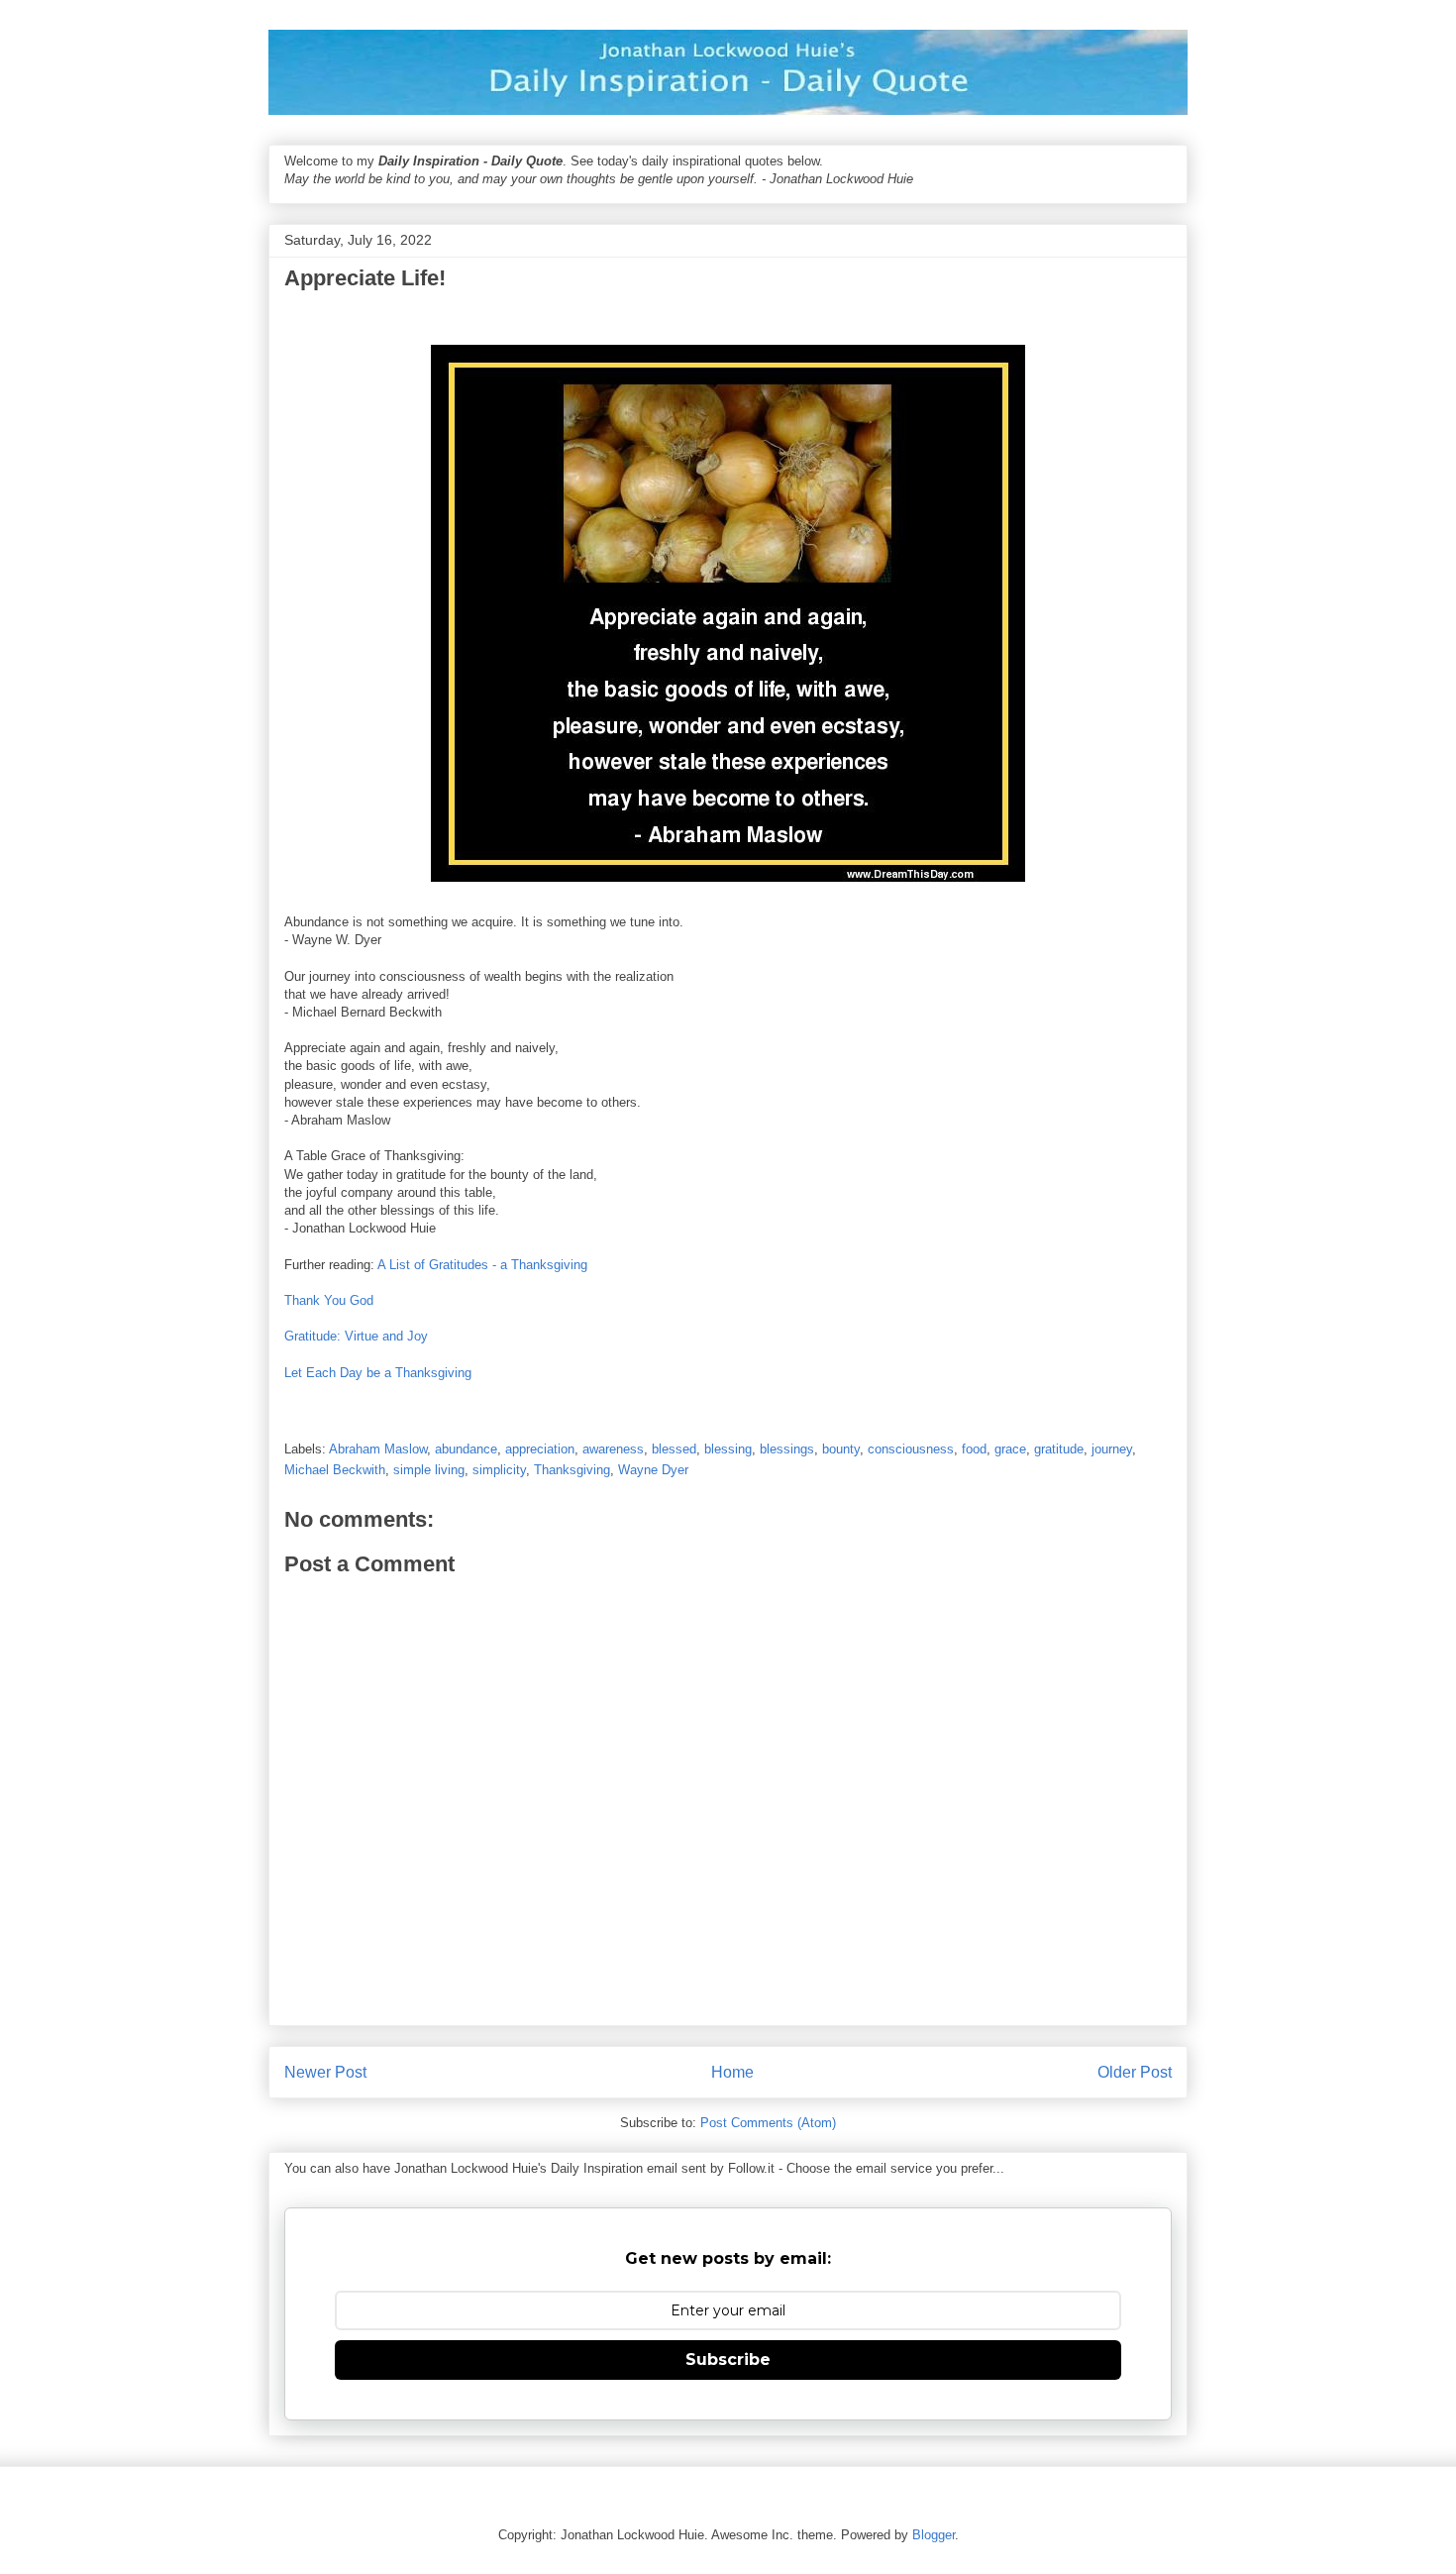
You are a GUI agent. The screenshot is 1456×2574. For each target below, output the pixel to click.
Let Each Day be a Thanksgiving (378, 1373)
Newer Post (325, 2072)
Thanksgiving (572, 1470)
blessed (674, 1449)
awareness (613, 1449)
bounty (841, 1449)
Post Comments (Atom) (768, 2123)
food (974, 1449)
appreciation (540, 1449)
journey (1112, 1449)
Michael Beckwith (335, 1470)
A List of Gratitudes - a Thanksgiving (482, 1265)
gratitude (1059, 1449)
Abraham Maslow (378, 1449)
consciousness (911, 1449)
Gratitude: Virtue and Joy (356, 1336)
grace (1010, 1449)
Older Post (1135, 2072)
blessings (787, 1449)
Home (732, 2072)
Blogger (934, 2535)
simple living (429, 1470)
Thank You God (329, 1300)
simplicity (499, 1470)
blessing (728, 1449)
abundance (466, 1449)
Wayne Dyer (653, 1470)
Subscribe (728, 2359)
